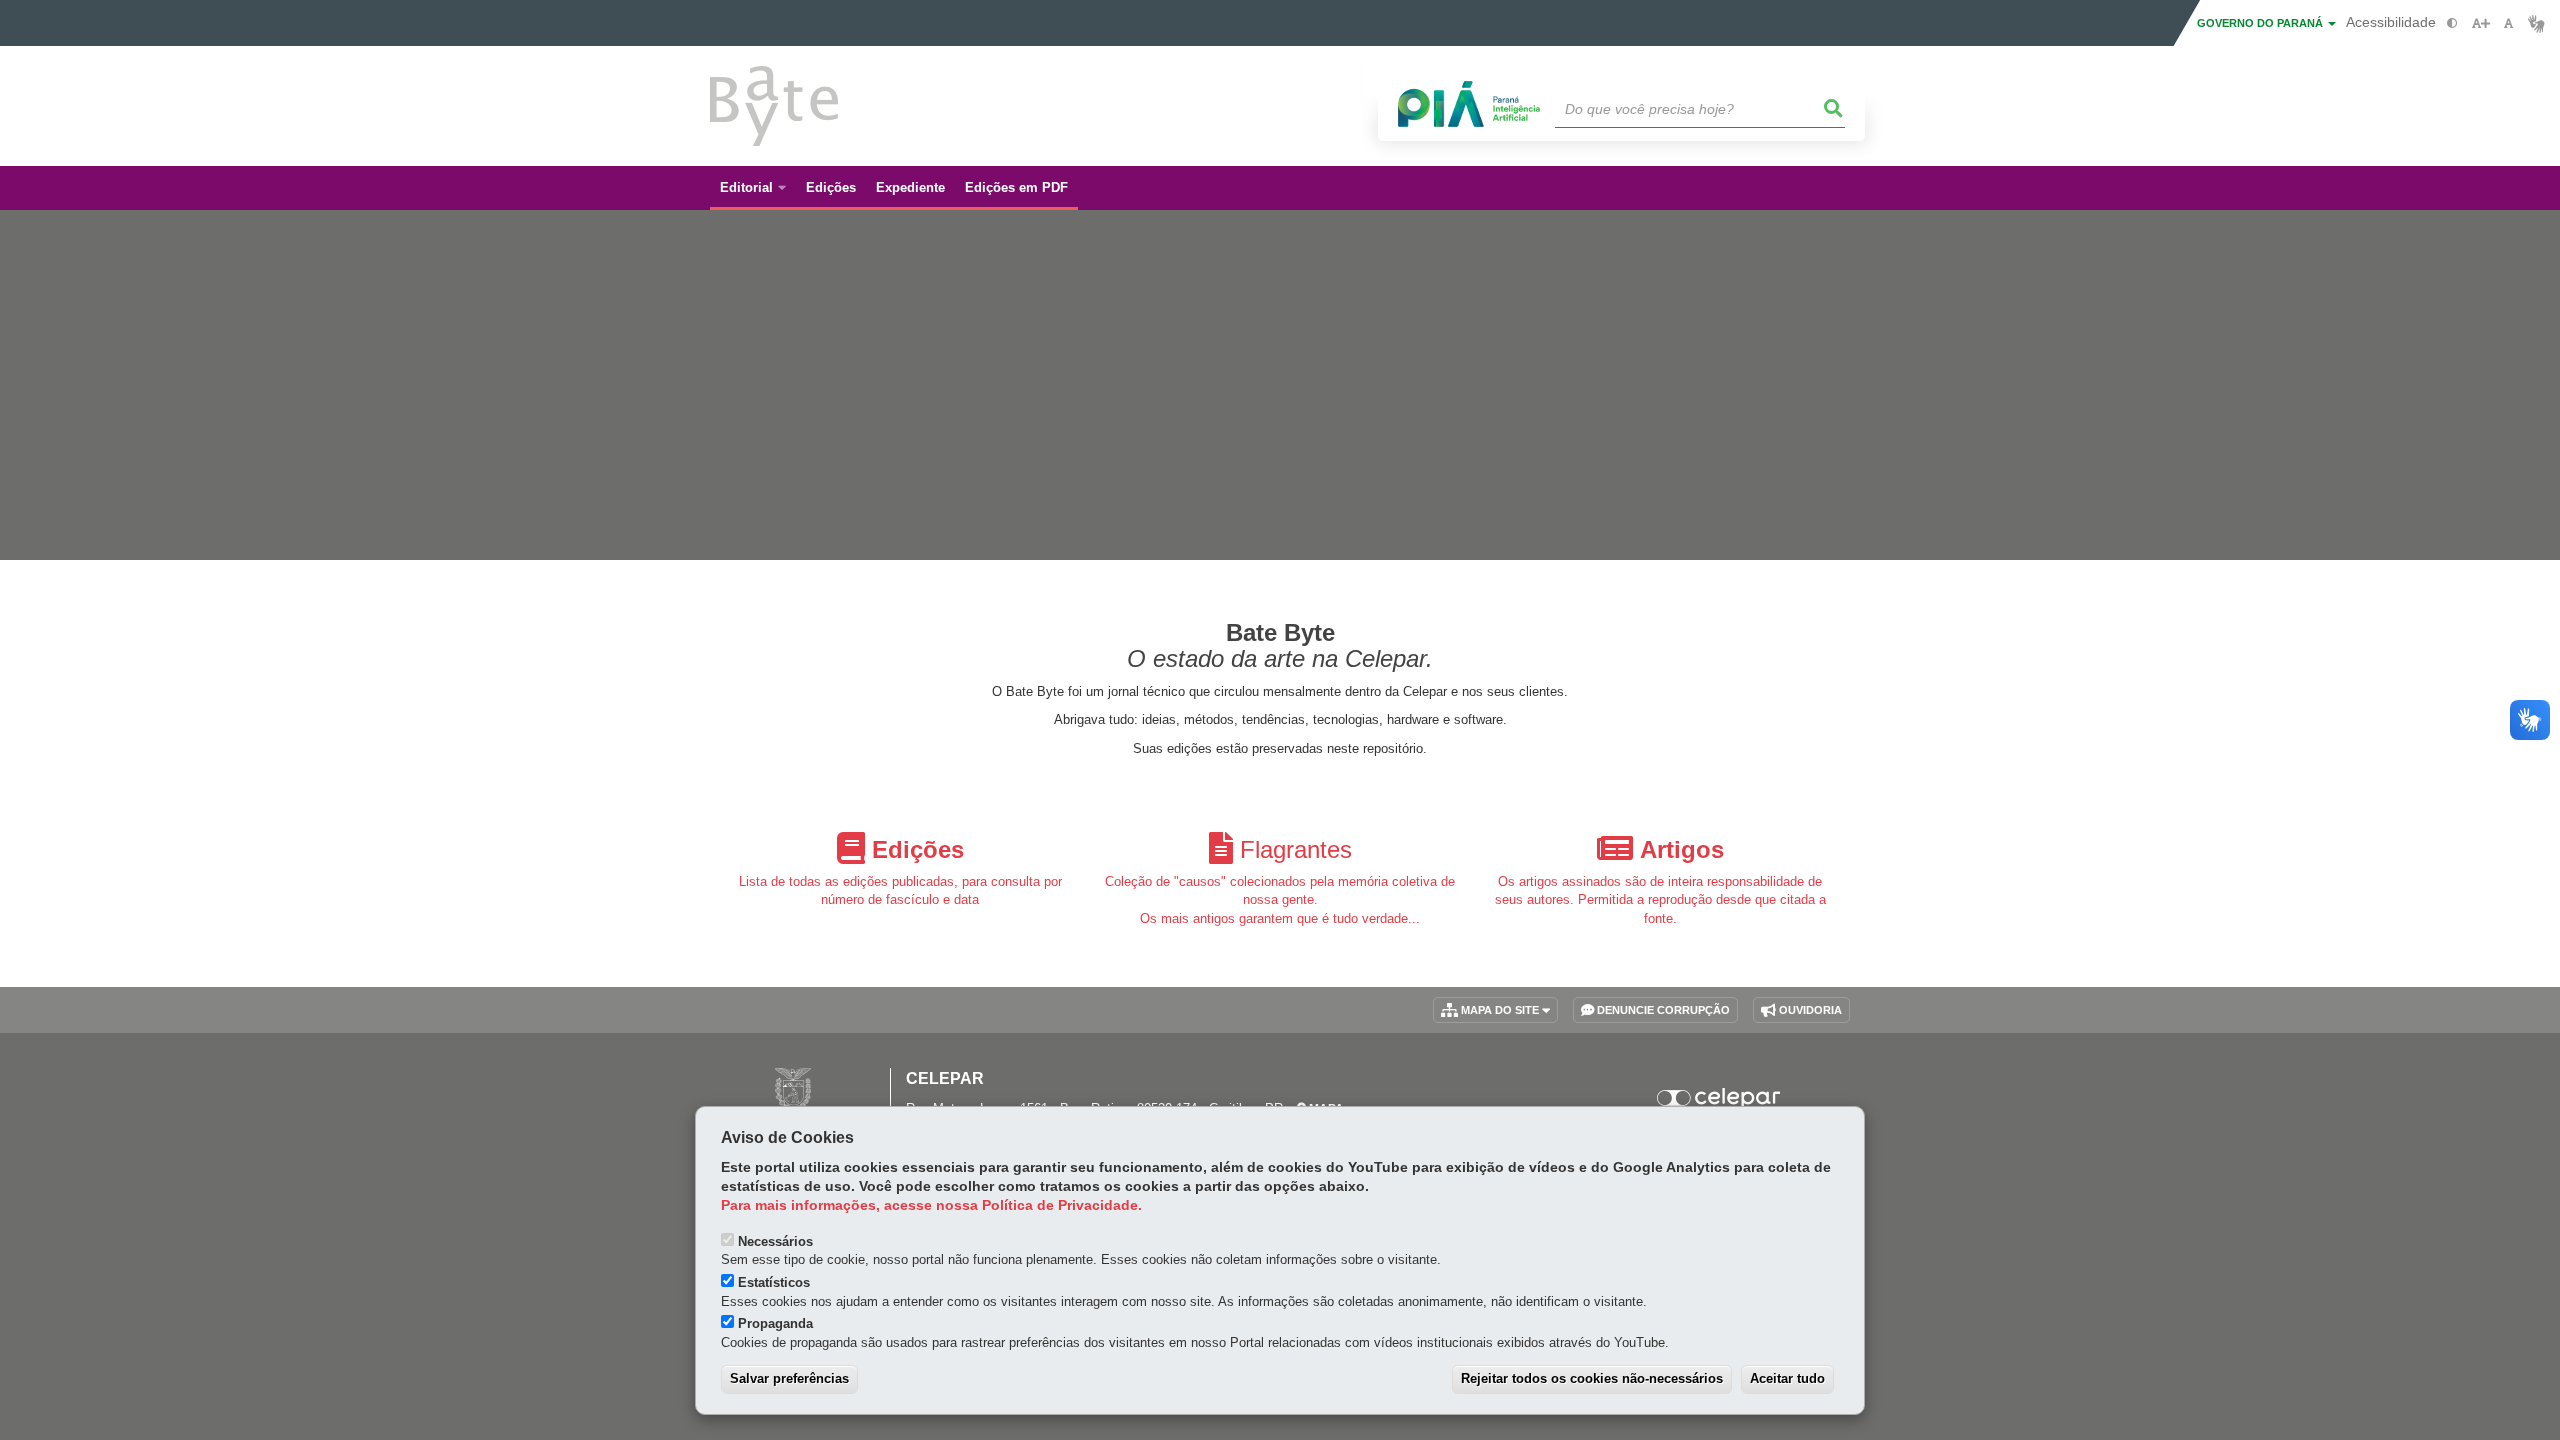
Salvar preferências (789, 1378)
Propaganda (775, 1323)
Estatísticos (774, 1282)
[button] (1834, 109)
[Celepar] (1719, 1098)
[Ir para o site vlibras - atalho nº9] (2536, 23)
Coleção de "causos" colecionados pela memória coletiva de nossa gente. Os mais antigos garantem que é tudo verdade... (1280, 900)
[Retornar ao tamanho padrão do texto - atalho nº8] (2508, 23)
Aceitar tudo (1787, 1378)
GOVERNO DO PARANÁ (2261, 23)
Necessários (775, 1241)
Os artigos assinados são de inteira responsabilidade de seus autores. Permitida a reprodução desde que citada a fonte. (1660, 900)
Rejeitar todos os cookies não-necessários (1592, 1378)
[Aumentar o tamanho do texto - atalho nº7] (2480, 23)
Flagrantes (1296, 848)
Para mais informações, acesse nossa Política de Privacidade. (931, 1205)
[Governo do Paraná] (793, 1088)
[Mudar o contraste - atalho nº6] (2452, 23)
